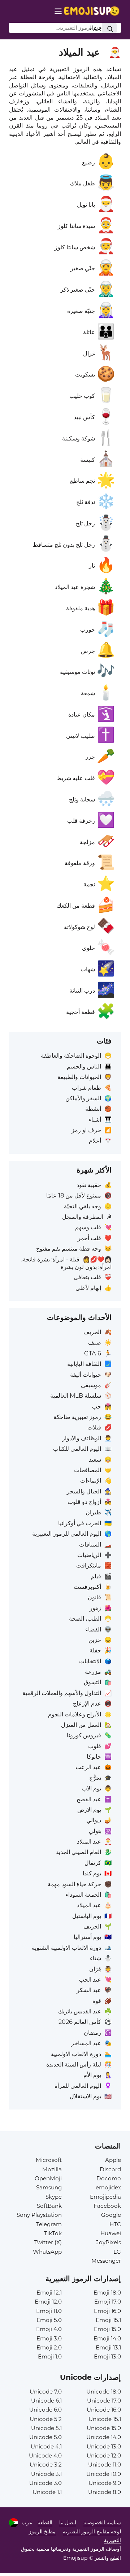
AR (96, 29)
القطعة (45, 2523)
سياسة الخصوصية (102, 2523)
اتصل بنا (68, 2523)
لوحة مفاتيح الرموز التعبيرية (92, 2532)
